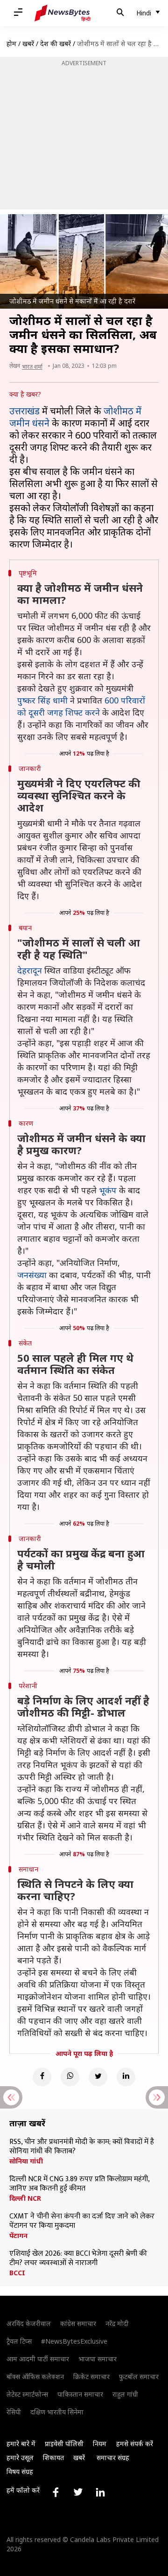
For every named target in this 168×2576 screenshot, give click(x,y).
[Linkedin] (126, 2077)
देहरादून (30, 970)
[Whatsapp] (70, 2077)
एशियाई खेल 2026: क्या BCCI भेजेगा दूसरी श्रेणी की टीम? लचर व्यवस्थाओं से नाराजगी (78, 2258)
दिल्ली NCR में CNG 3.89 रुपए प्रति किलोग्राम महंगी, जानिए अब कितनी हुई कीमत (79, 2184)
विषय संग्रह (20, 2471)
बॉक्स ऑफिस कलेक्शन (35, 2377)
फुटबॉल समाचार (139, 2377)
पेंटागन (18, 2236)
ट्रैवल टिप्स (19, 2341)
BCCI (17, 2273)
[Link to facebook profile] (56, 2492)
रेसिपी (14, 2412)
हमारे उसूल (20, 2458)
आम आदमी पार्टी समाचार (38, 2359)
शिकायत (53, 2458)
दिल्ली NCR (25, 2198)
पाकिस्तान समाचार (80, 2394)
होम (11, 44)
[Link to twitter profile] (78, 2492)
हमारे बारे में (21, 2444)
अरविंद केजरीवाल (29, 2323)
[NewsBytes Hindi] (63, 13)
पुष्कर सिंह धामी (42, 700)
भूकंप (108, 1190)
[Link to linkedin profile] (100, 2492)
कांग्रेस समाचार (78, 2323)
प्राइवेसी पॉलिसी (64, 2444)
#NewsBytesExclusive (74, 2341)
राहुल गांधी (125, 2394)
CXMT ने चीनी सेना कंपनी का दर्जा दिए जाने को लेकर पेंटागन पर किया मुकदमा (82, 2221)
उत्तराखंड (24, 411)
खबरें (28, 44)
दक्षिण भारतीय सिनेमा (57, 2412)
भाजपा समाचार (98, 2359)
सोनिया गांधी (26, 2161)
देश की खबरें (56, 44)
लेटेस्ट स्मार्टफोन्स (27, 2394)
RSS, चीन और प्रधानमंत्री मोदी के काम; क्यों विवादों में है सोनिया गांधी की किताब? (82, 2147)
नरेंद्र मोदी (117, 2323)
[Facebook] (42, 2077)
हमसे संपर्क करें (135, 2444)
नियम (100, 2444)
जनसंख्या (32, 1275)
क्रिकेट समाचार (91, 2377)
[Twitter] (98, 2077)
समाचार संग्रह (113, 2458)
